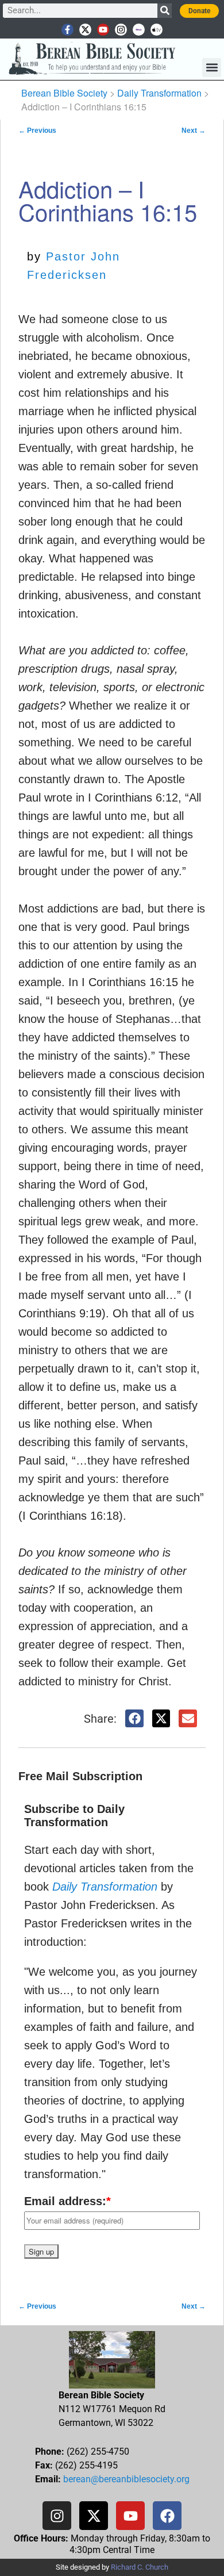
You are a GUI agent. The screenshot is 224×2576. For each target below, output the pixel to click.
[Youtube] (103, 30)
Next (194, 131)
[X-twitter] (85, 30)
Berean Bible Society (64, 93)
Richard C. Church (140, 2567)
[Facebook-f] (67, 30)
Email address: (67, 2201)
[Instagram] (121, 30)
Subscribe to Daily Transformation (74, 1816)
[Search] (165, 11)
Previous (37, 131)
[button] (212, 68)
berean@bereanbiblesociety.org (126, 2479)
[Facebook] (167, 2516)
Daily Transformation (159, 93)
